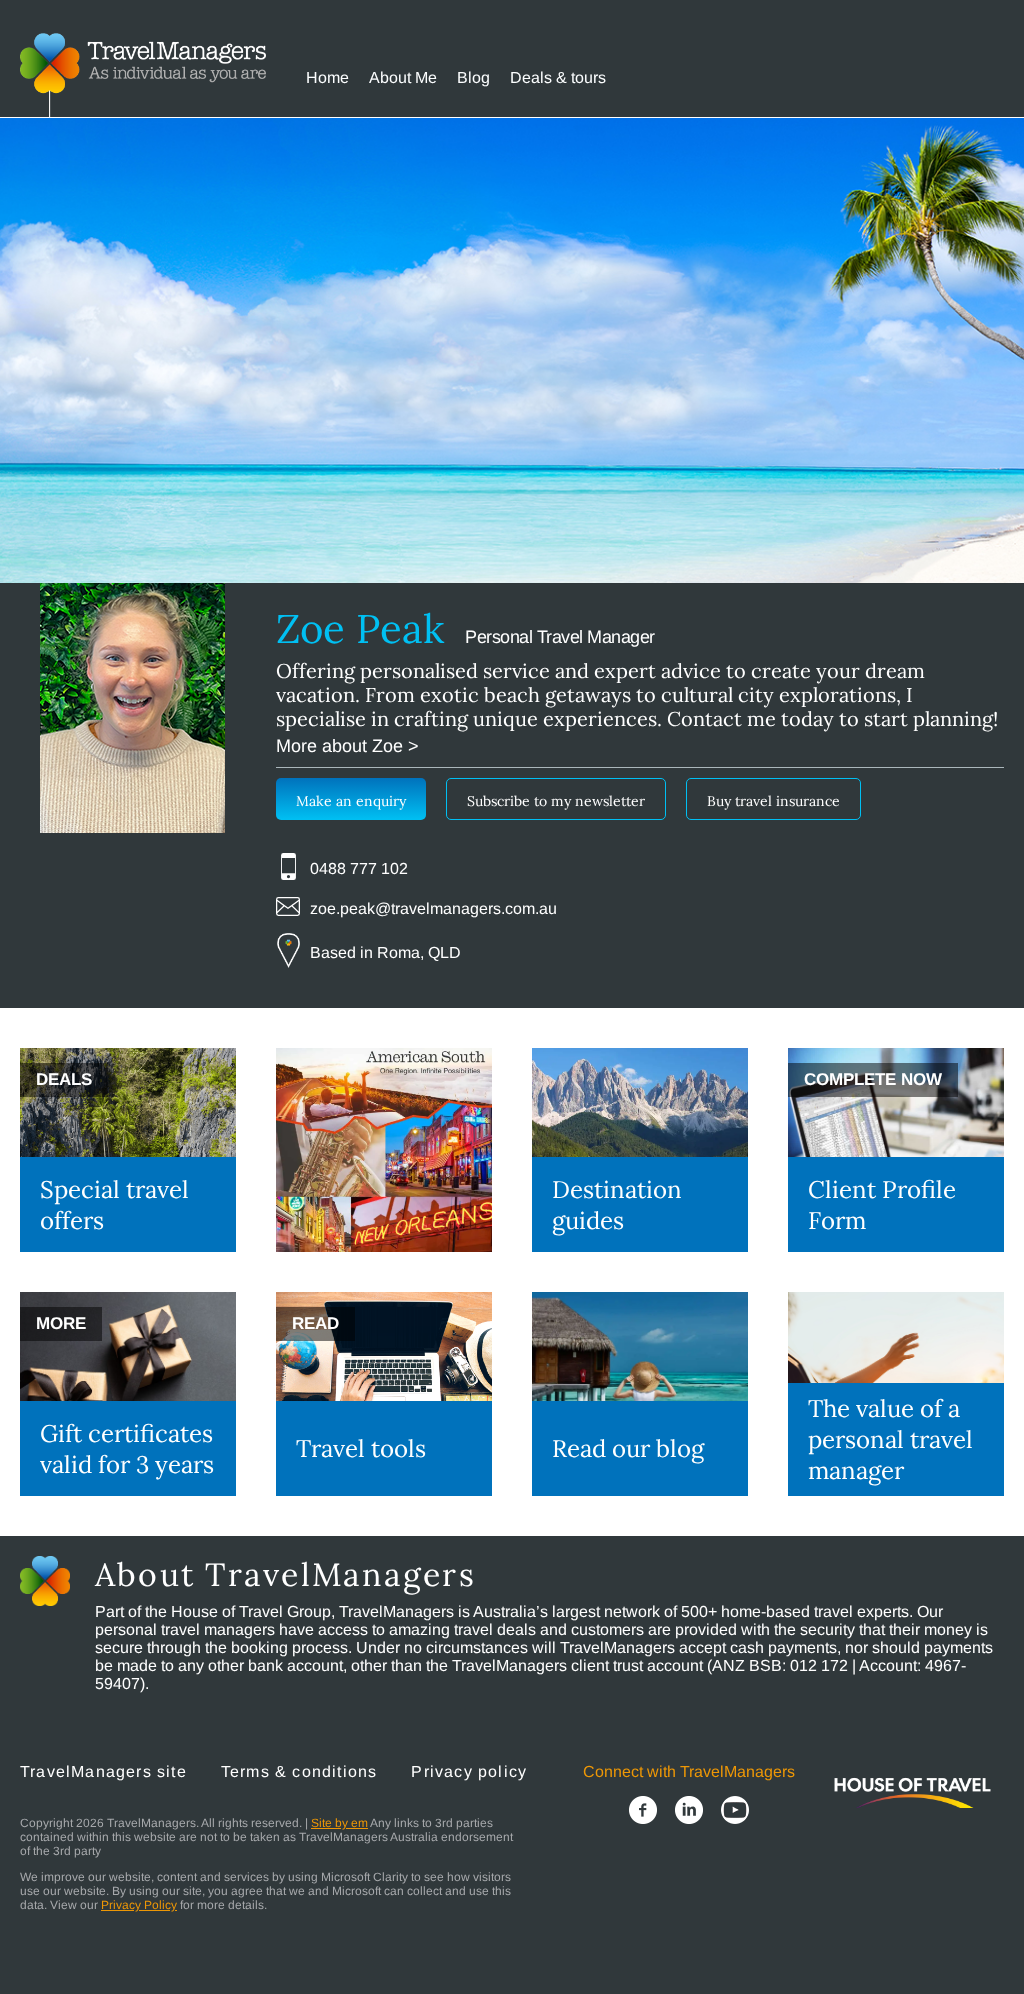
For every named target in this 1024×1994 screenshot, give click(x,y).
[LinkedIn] (689, 1812)
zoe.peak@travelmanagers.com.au (433, 908)
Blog (473, 77)
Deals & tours (558, 77)
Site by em (339, 1823)
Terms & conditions (299, 1771)
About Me (403, 77)
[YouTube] (735, 1812)
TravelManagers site (103, 1771)
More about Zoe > (347, 746)
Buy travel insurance (773, 801)
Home (327, 77)
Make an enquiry (351, 801)
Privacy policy (469, 1771)
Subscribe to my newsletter (556, 801)
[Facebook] (643, 1812)
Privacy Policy (139, 1905)
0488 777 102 (359, 868)
